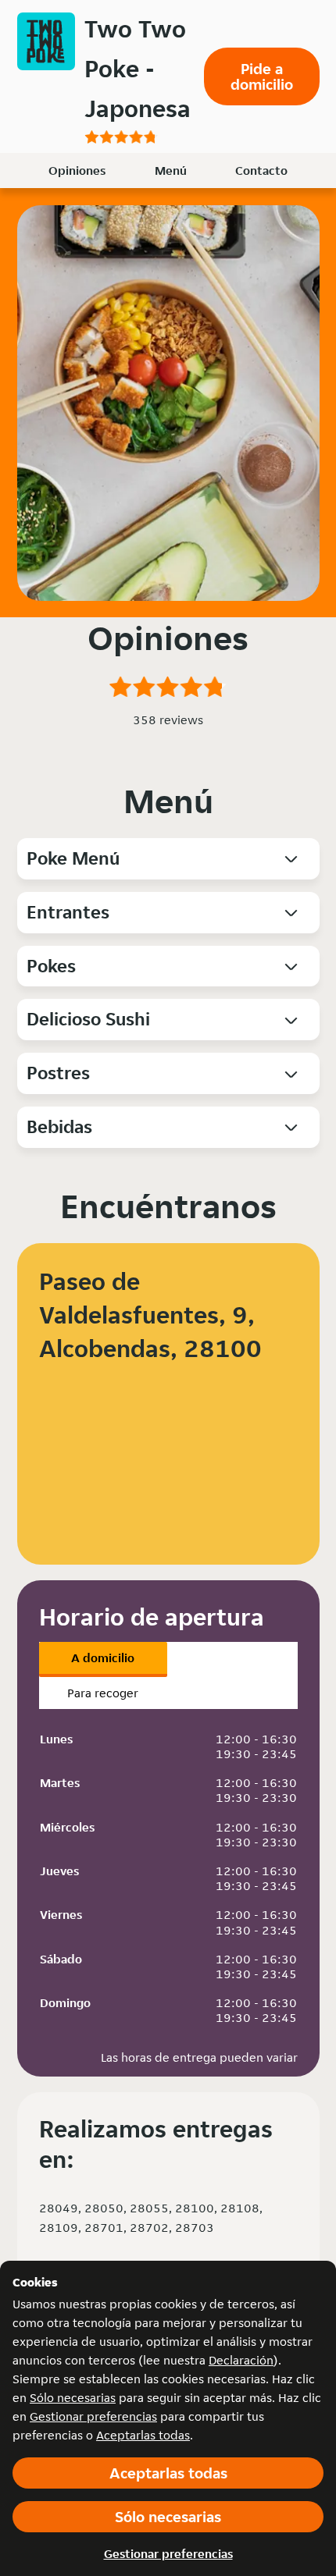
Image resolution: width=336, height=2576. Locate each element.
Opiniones (77, 171)
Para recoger (103, 1693)
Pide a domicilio (262, 76)
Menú (171, 171)
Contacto (261, 171)
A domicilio (103, 1658)
